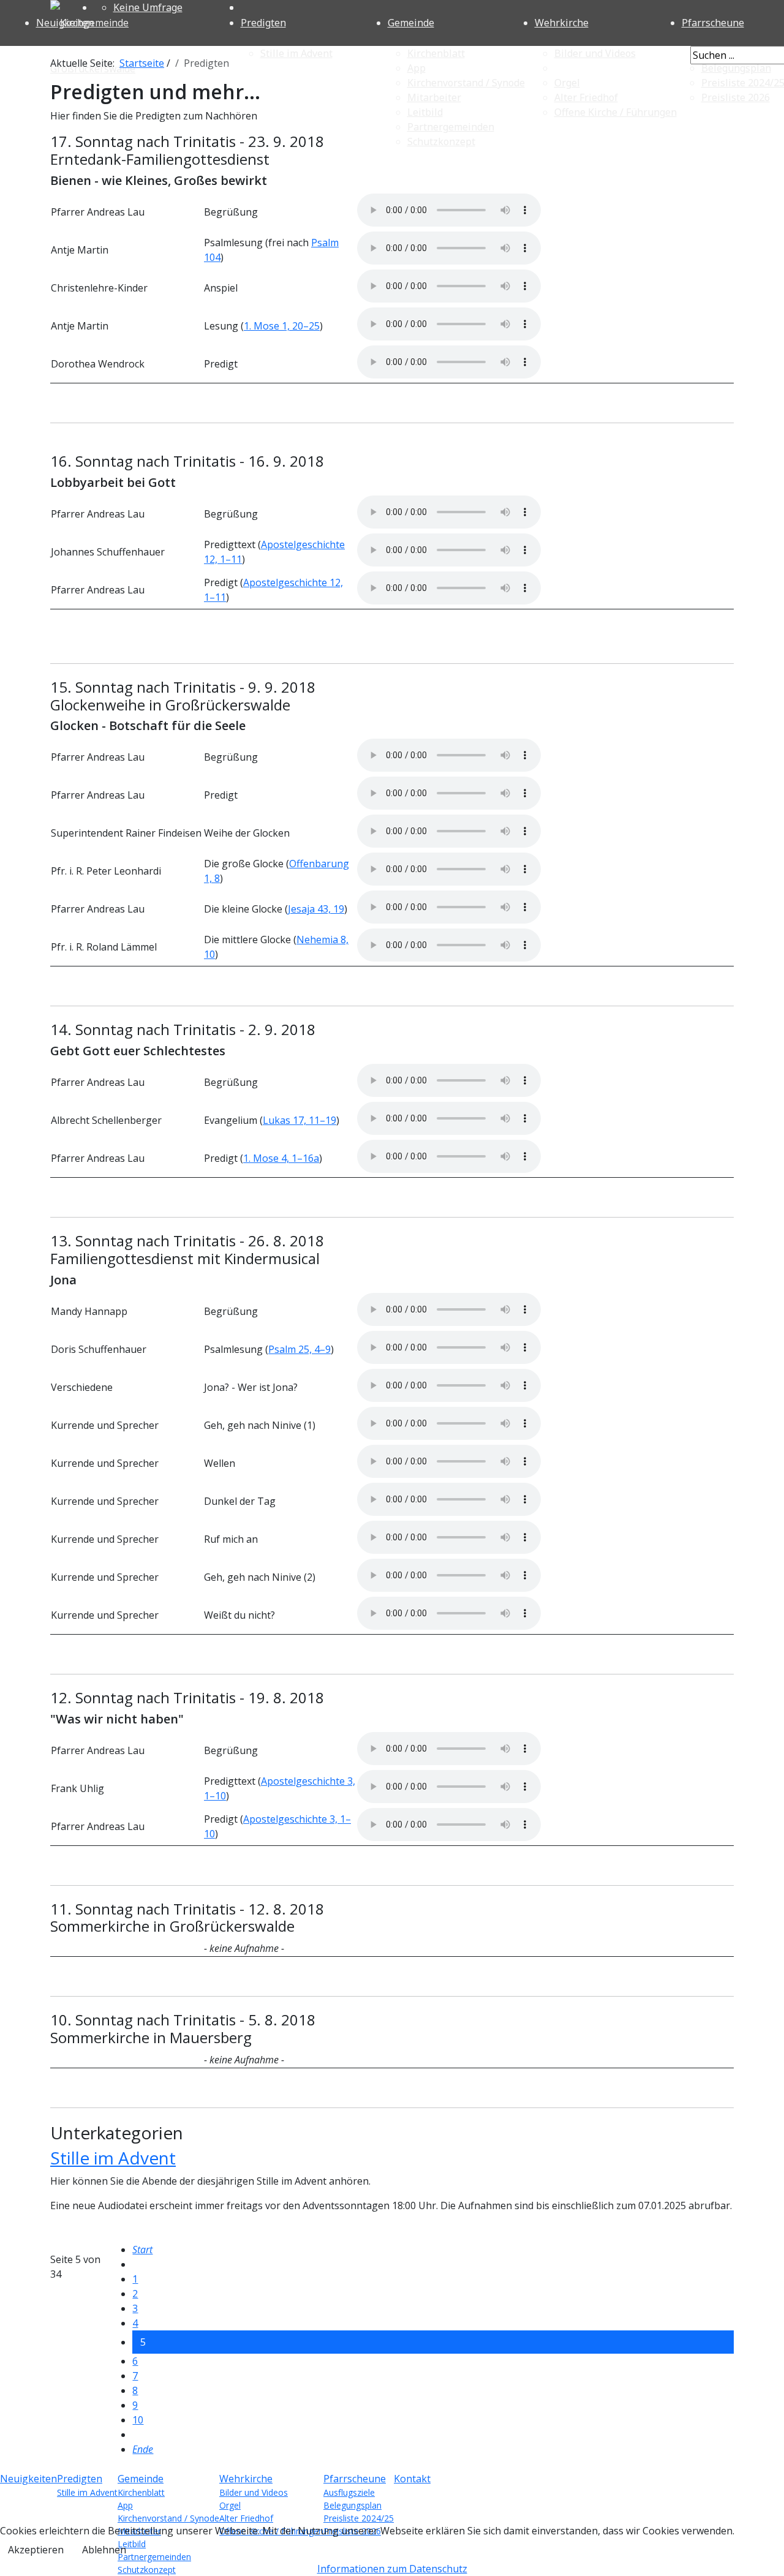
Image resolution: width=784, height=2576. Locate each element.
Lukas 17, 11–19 (300, 1120)
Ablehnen (104, 2550)
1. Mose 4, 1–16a (281, 1158)
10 (138, 2420)
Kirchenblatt (141, 2492)
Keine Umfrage (148, 7)
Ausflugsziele (349, 2492)
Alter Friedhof (246, 2518)
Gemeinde (411, 23)
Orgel (230, 2505)
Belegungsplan (352, 2505)
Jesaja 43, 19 (316, 909)
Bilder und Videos (254, 2492)
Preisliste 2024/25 (359, 2518)
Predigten (263, 23)
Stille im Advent (113, 2158)
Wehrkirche (562, 23)
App (125, 2505)
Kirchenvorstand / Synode (168, 2518)
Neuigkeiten (65, 23)
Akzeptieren (36, 2550)
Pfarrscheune (355, 2479)
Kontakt (412, 2479)
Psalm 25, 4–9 (300, 1349)
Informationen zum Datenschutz (392, 2569)
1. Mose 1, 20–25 (282, 326)
